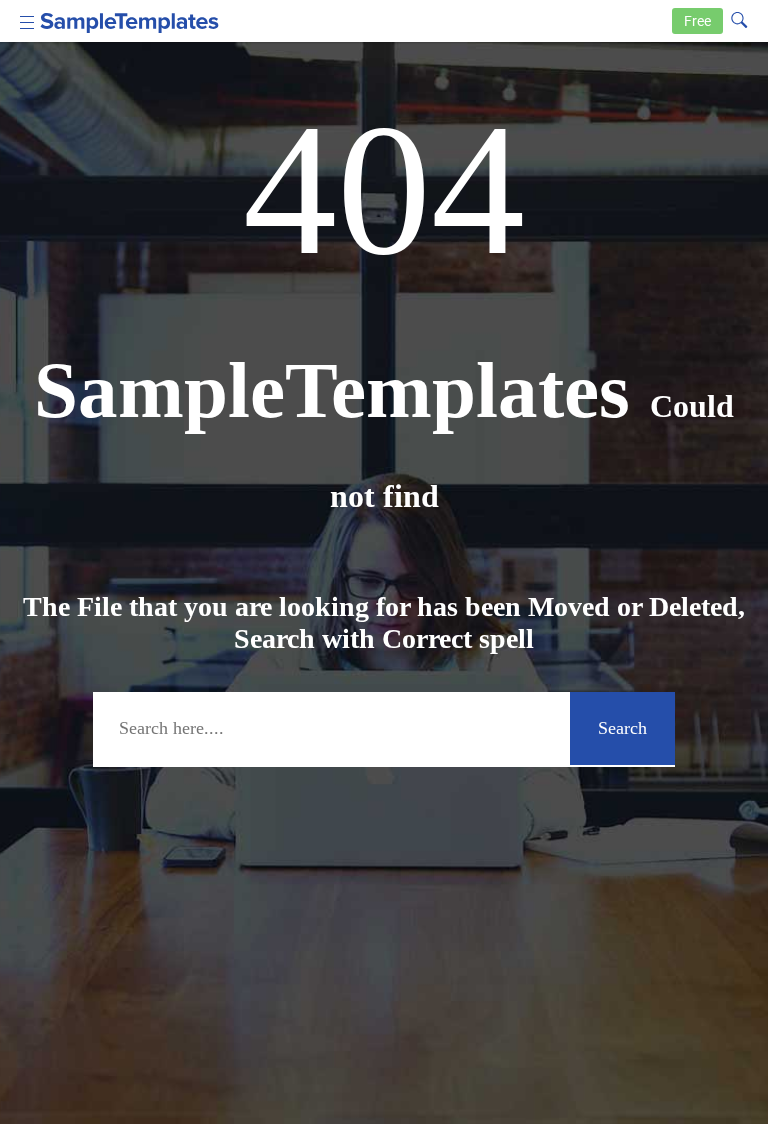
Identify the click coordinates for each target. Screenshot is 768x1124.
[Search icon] (739, 19)
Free (697, 21)
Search (622, 728)
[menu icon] (27, 20)
